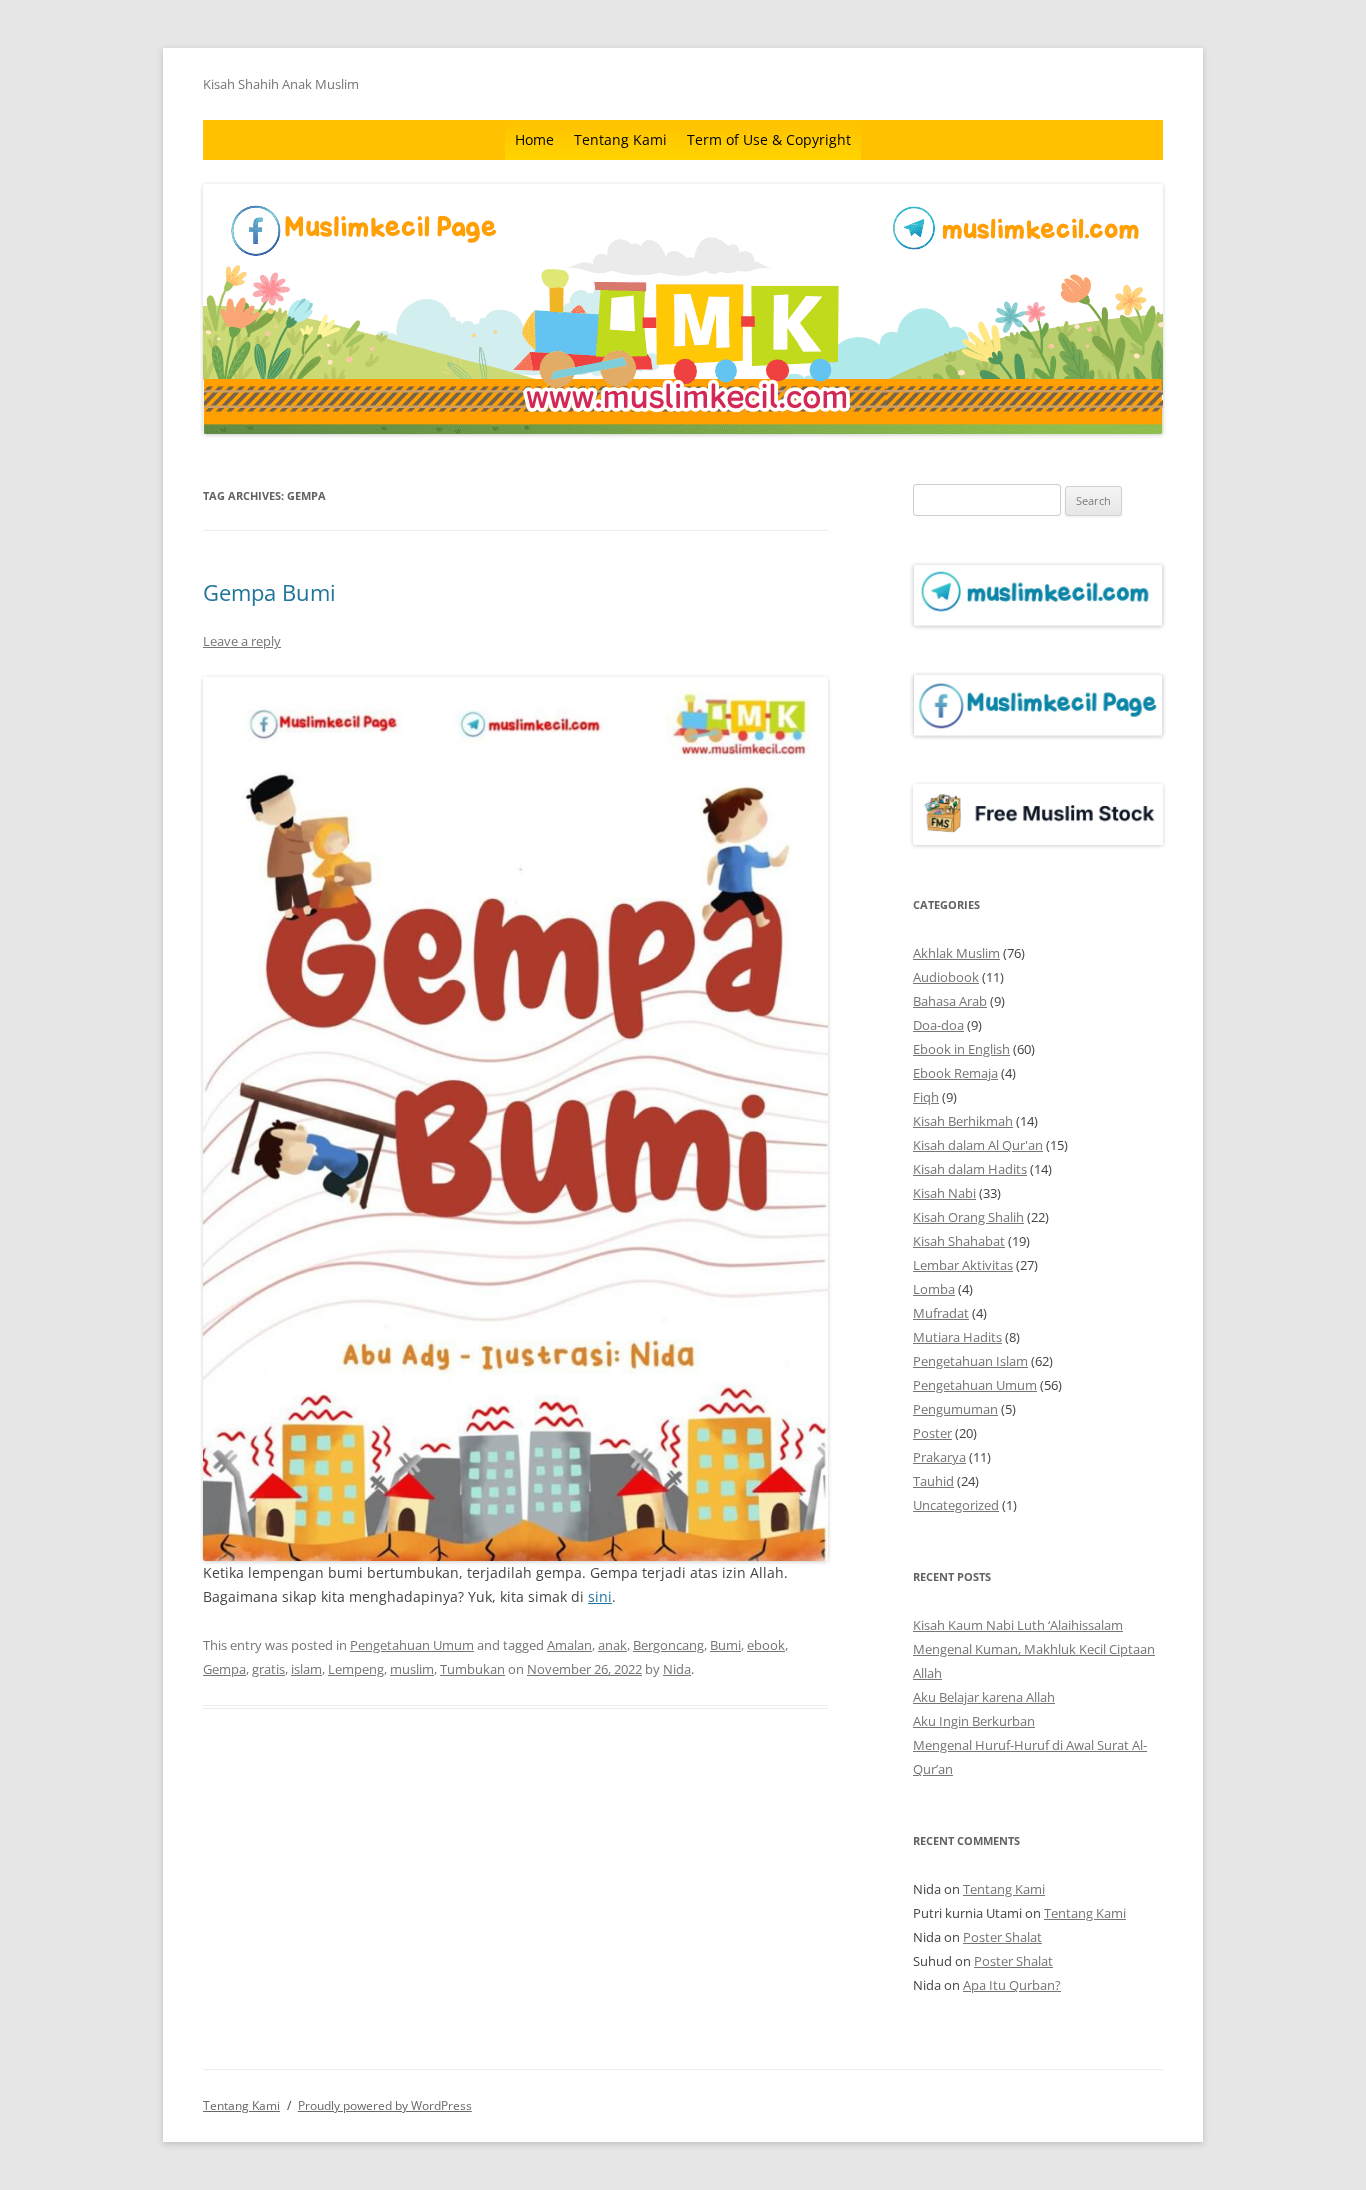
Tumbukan (472, 1669)
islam (306, 1669)
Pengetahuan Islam (970, 1361)
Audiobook (946, 977)
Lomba (934, 1289)
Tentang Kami (620, 139)
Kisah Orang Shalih (968, 1217)
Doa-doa (938, 1025)
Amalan (569, 1645)
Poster (932, 1433)
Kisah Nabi (944, 1193)
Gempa (224, 1669)
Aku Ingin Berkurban (974, 1721)
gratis (268, 1669)
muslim (412, 1669)
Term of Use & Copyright (769, 139)
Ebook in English (961, 1049)
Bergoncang (668, 1645)
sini (600, 1596)
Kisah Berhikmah (963, 1121)
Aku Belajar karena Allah (984, 1697)
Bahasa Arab (950, 1001)
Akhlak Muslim (956, 953)
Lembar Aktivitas (963, 1265)
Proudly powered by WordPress (385, 2105)
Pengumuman (955, 1409)
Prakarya (939, 1457)
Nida (677, 1669)
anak (612, 1645)
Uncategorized (956, 1505)
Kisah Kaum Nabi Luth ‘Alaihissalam (1018, 1625)
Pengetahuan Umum (412, 1645)
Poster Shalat (1002, 1937)
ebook (766, 1645)
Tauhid (933, 1481)
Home (534, 139)
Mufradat (941, 1313)
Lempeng (356, 1669)
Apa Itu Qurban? (1012, 1985)
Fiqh (926, 1097)
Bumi (725, 1645)
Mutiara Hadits (957, 1337)
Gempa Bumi (269, 592)
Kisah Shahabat (959, 1241)
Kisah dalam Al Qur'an (978, 1145)
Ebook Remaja (955, 1073)
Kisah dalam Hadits (970, 1169)
